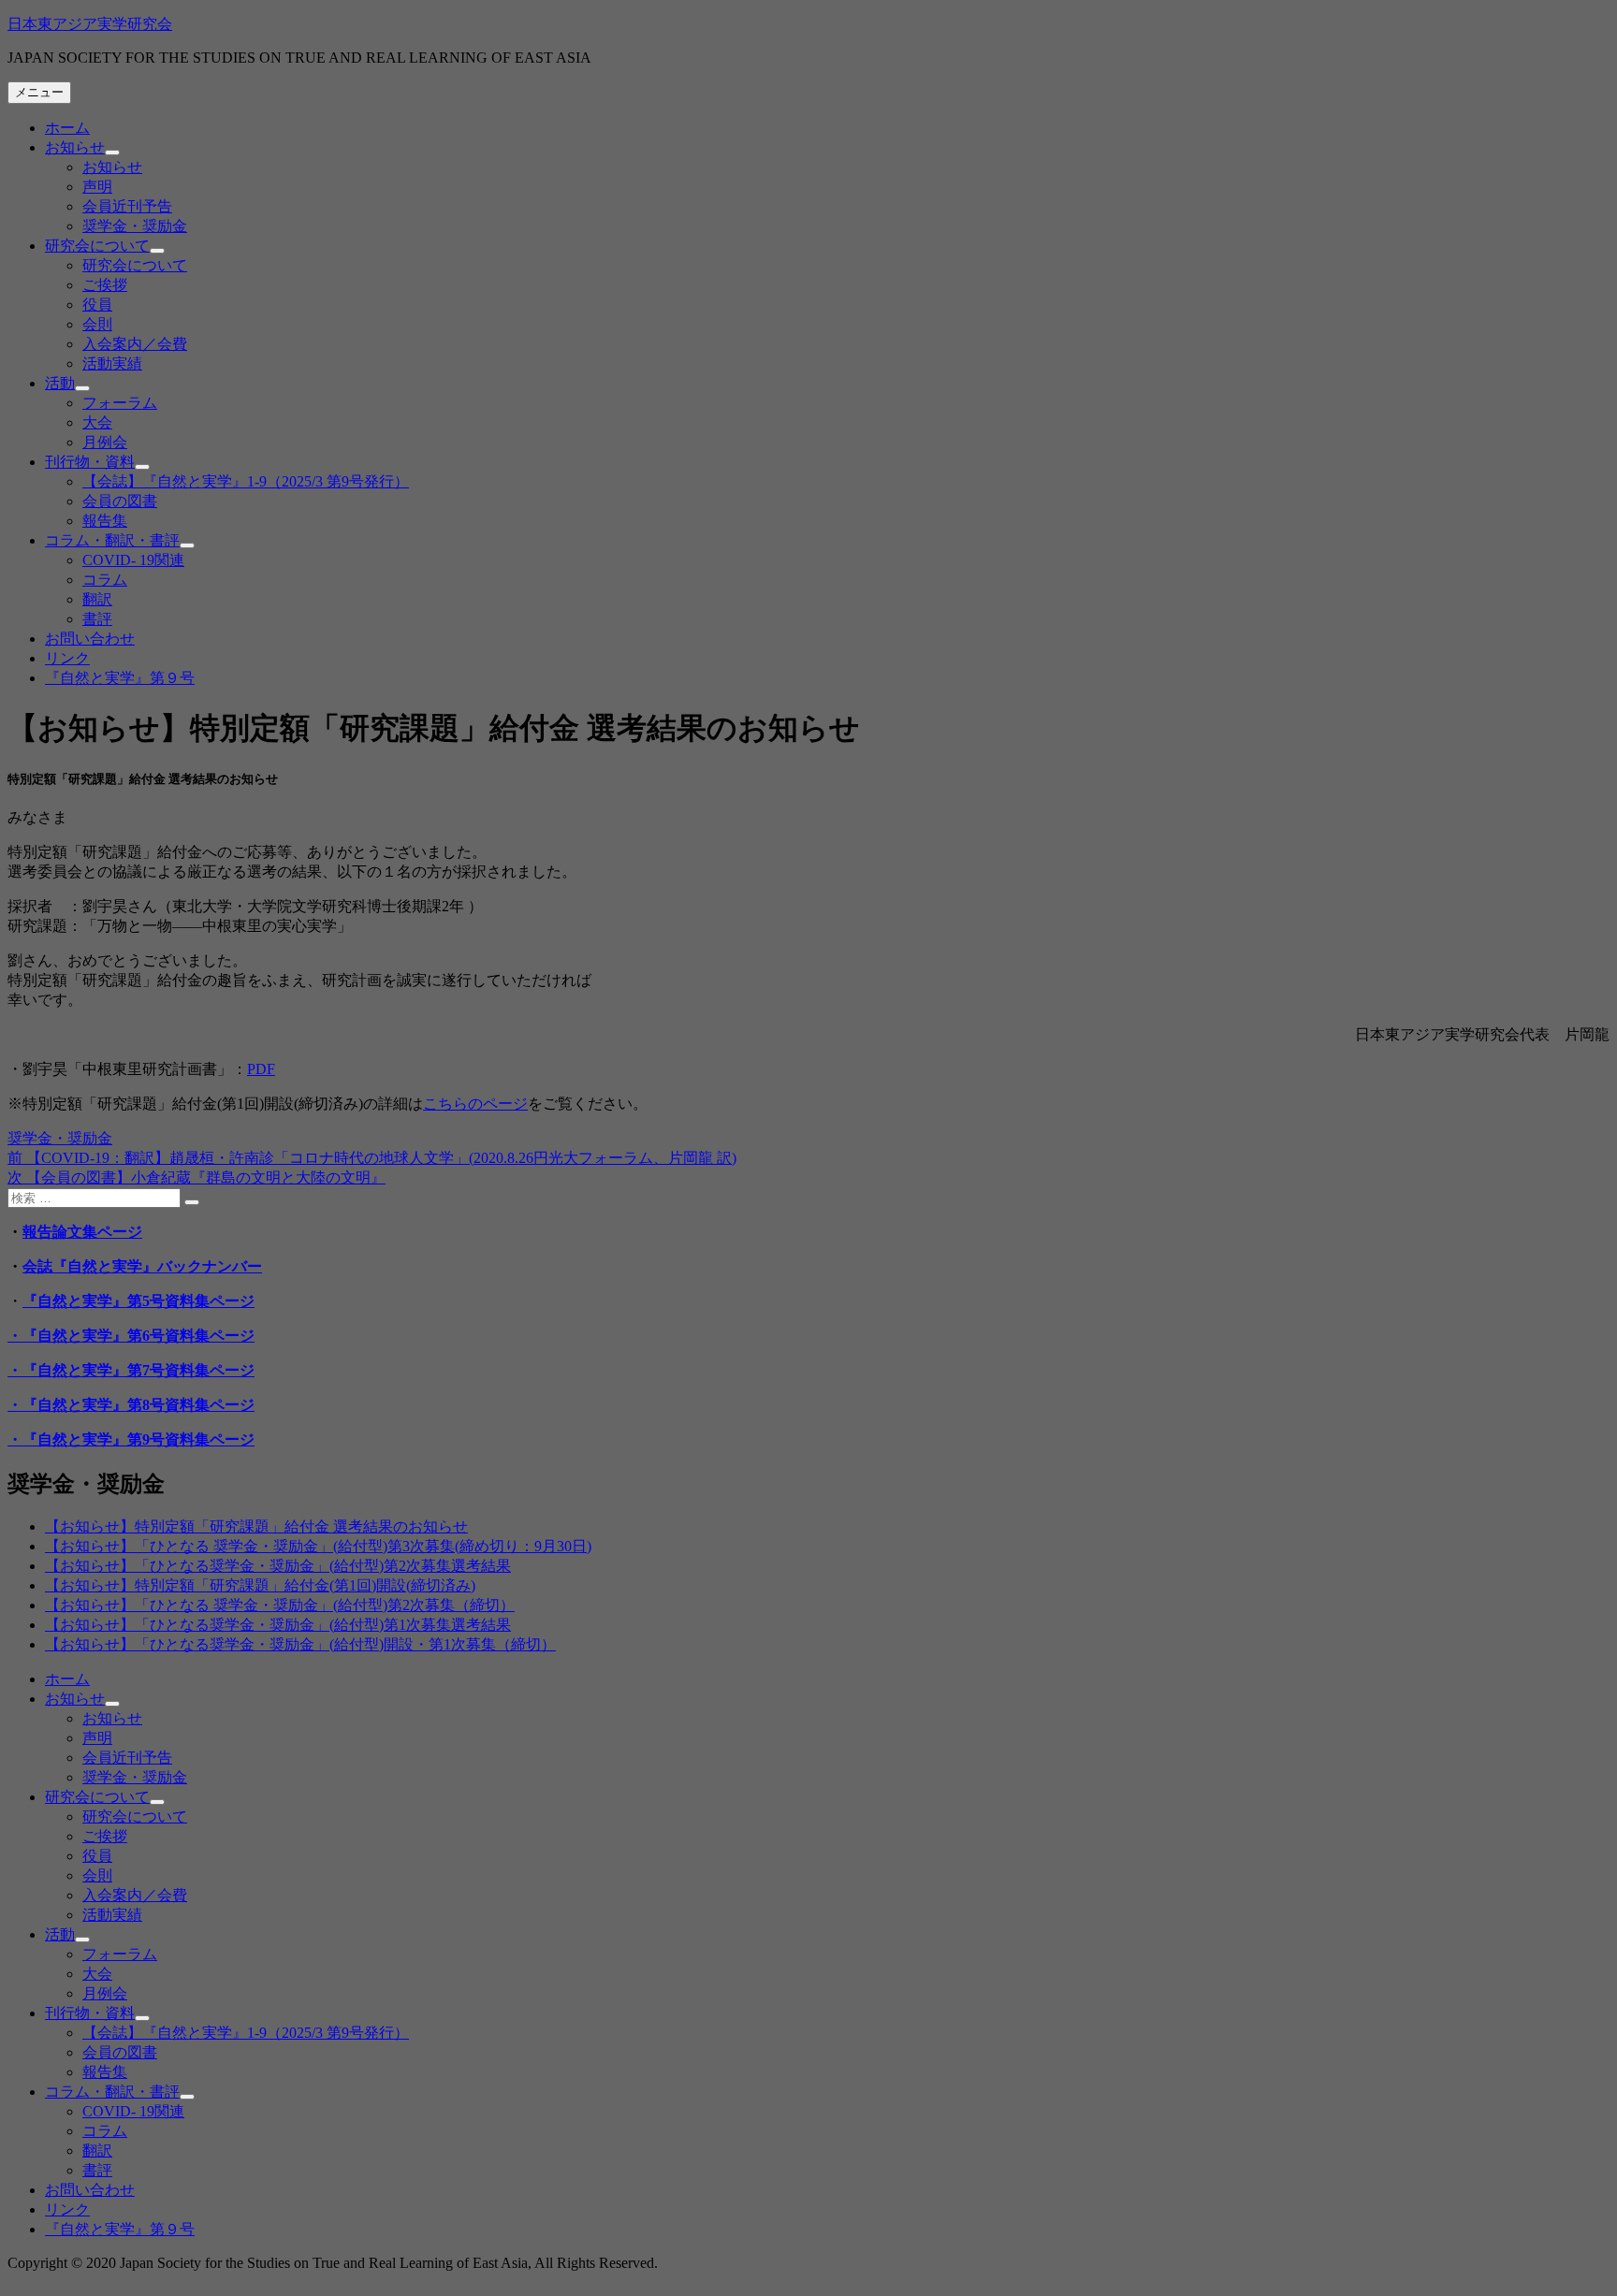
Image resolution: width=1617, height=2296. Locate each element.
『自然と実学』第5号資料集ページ (138, 1301)
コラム (105, 580)
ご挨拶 (105, 285)
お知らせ (75, 147)
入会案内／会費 (135, 344)
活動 (60, 383)
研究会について (97, 246)
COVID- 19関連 (133, 560)
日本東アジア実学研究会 (90, 24)
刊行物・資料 (90, 462)
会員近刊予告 (127, 206)
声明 (97, 187)
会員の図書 (120, 501)
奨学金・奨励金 (135, 226)
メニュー (39, 92)
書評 (97, 619)
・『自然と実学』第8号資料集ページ (131, 1405)
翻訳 (97, 599)
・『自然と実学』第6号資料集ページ (131, 1336)
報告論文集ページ (82, 1232)
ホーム (67, 128)
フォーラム (120, 403)
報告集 (105, 521)
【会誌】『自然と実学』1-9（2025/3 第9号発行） (246, 481)
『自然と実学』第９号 (120, 678)
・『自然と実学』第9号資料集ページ (131, 1439)
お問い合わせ (90, 639)
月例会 (105, 442)
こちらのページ (475, 1104)
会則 (97, 324)
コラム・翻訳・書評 (112, 540)
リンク (67, 658)
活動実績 (112, 363)
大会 (97, 422)
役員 (97, 305)
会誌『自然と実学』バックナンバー (142, 1266)
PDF (261, 1069)
